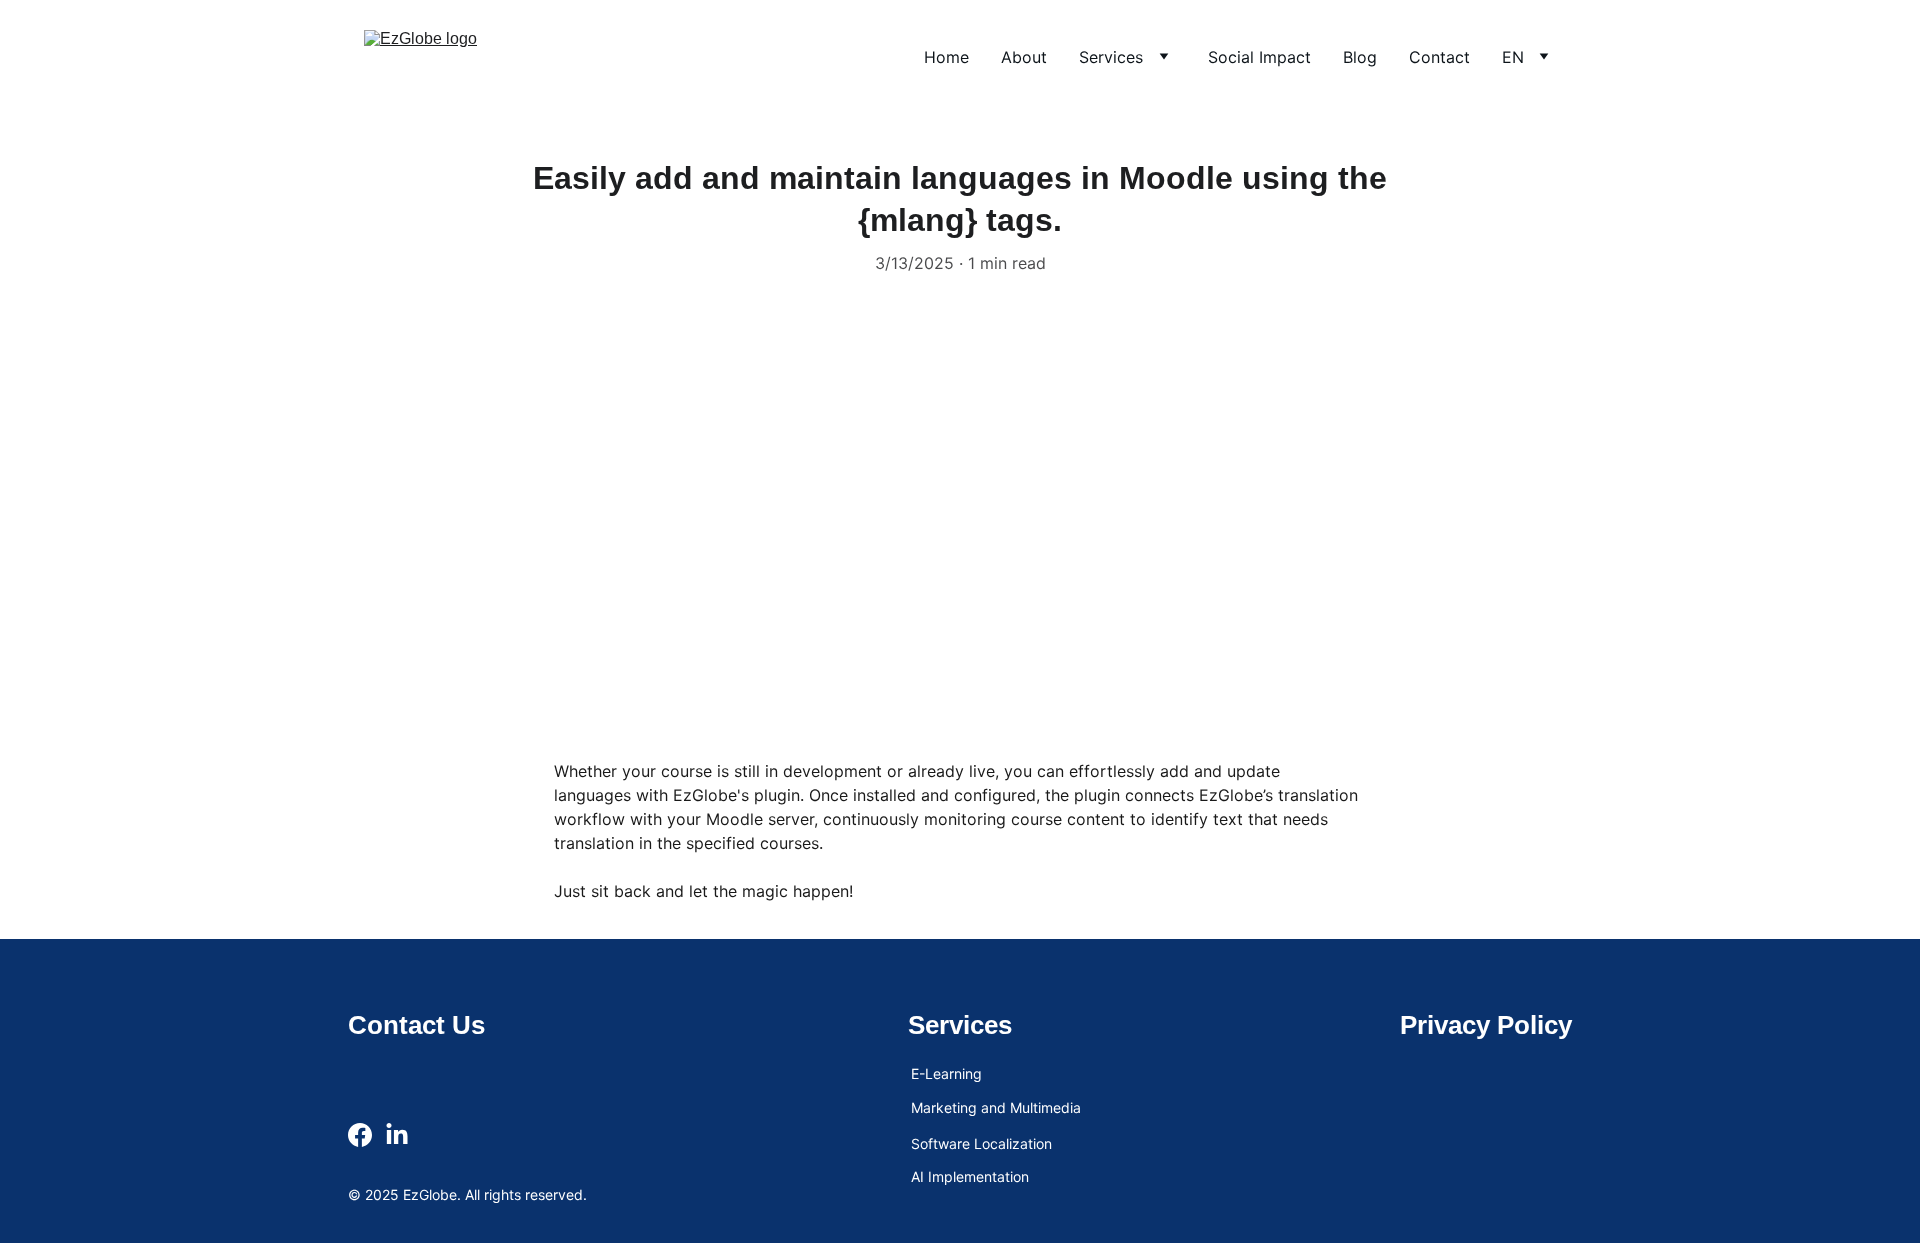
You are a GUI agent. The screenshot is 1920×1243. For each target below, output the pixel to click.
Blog (1360, 57)
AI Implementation (970, 1176)
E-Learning (946, 1073)
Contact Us (416, 1025)
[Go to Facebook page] (360, 1135)
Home (946, 57)
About (1024, 57)
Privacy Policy (1486, 1025)
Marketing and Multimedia (996, 1107)
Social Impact (1259, 57)
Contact (1439, 57)
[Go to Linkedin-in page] (397, 1135)
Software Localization (981, 1143)
